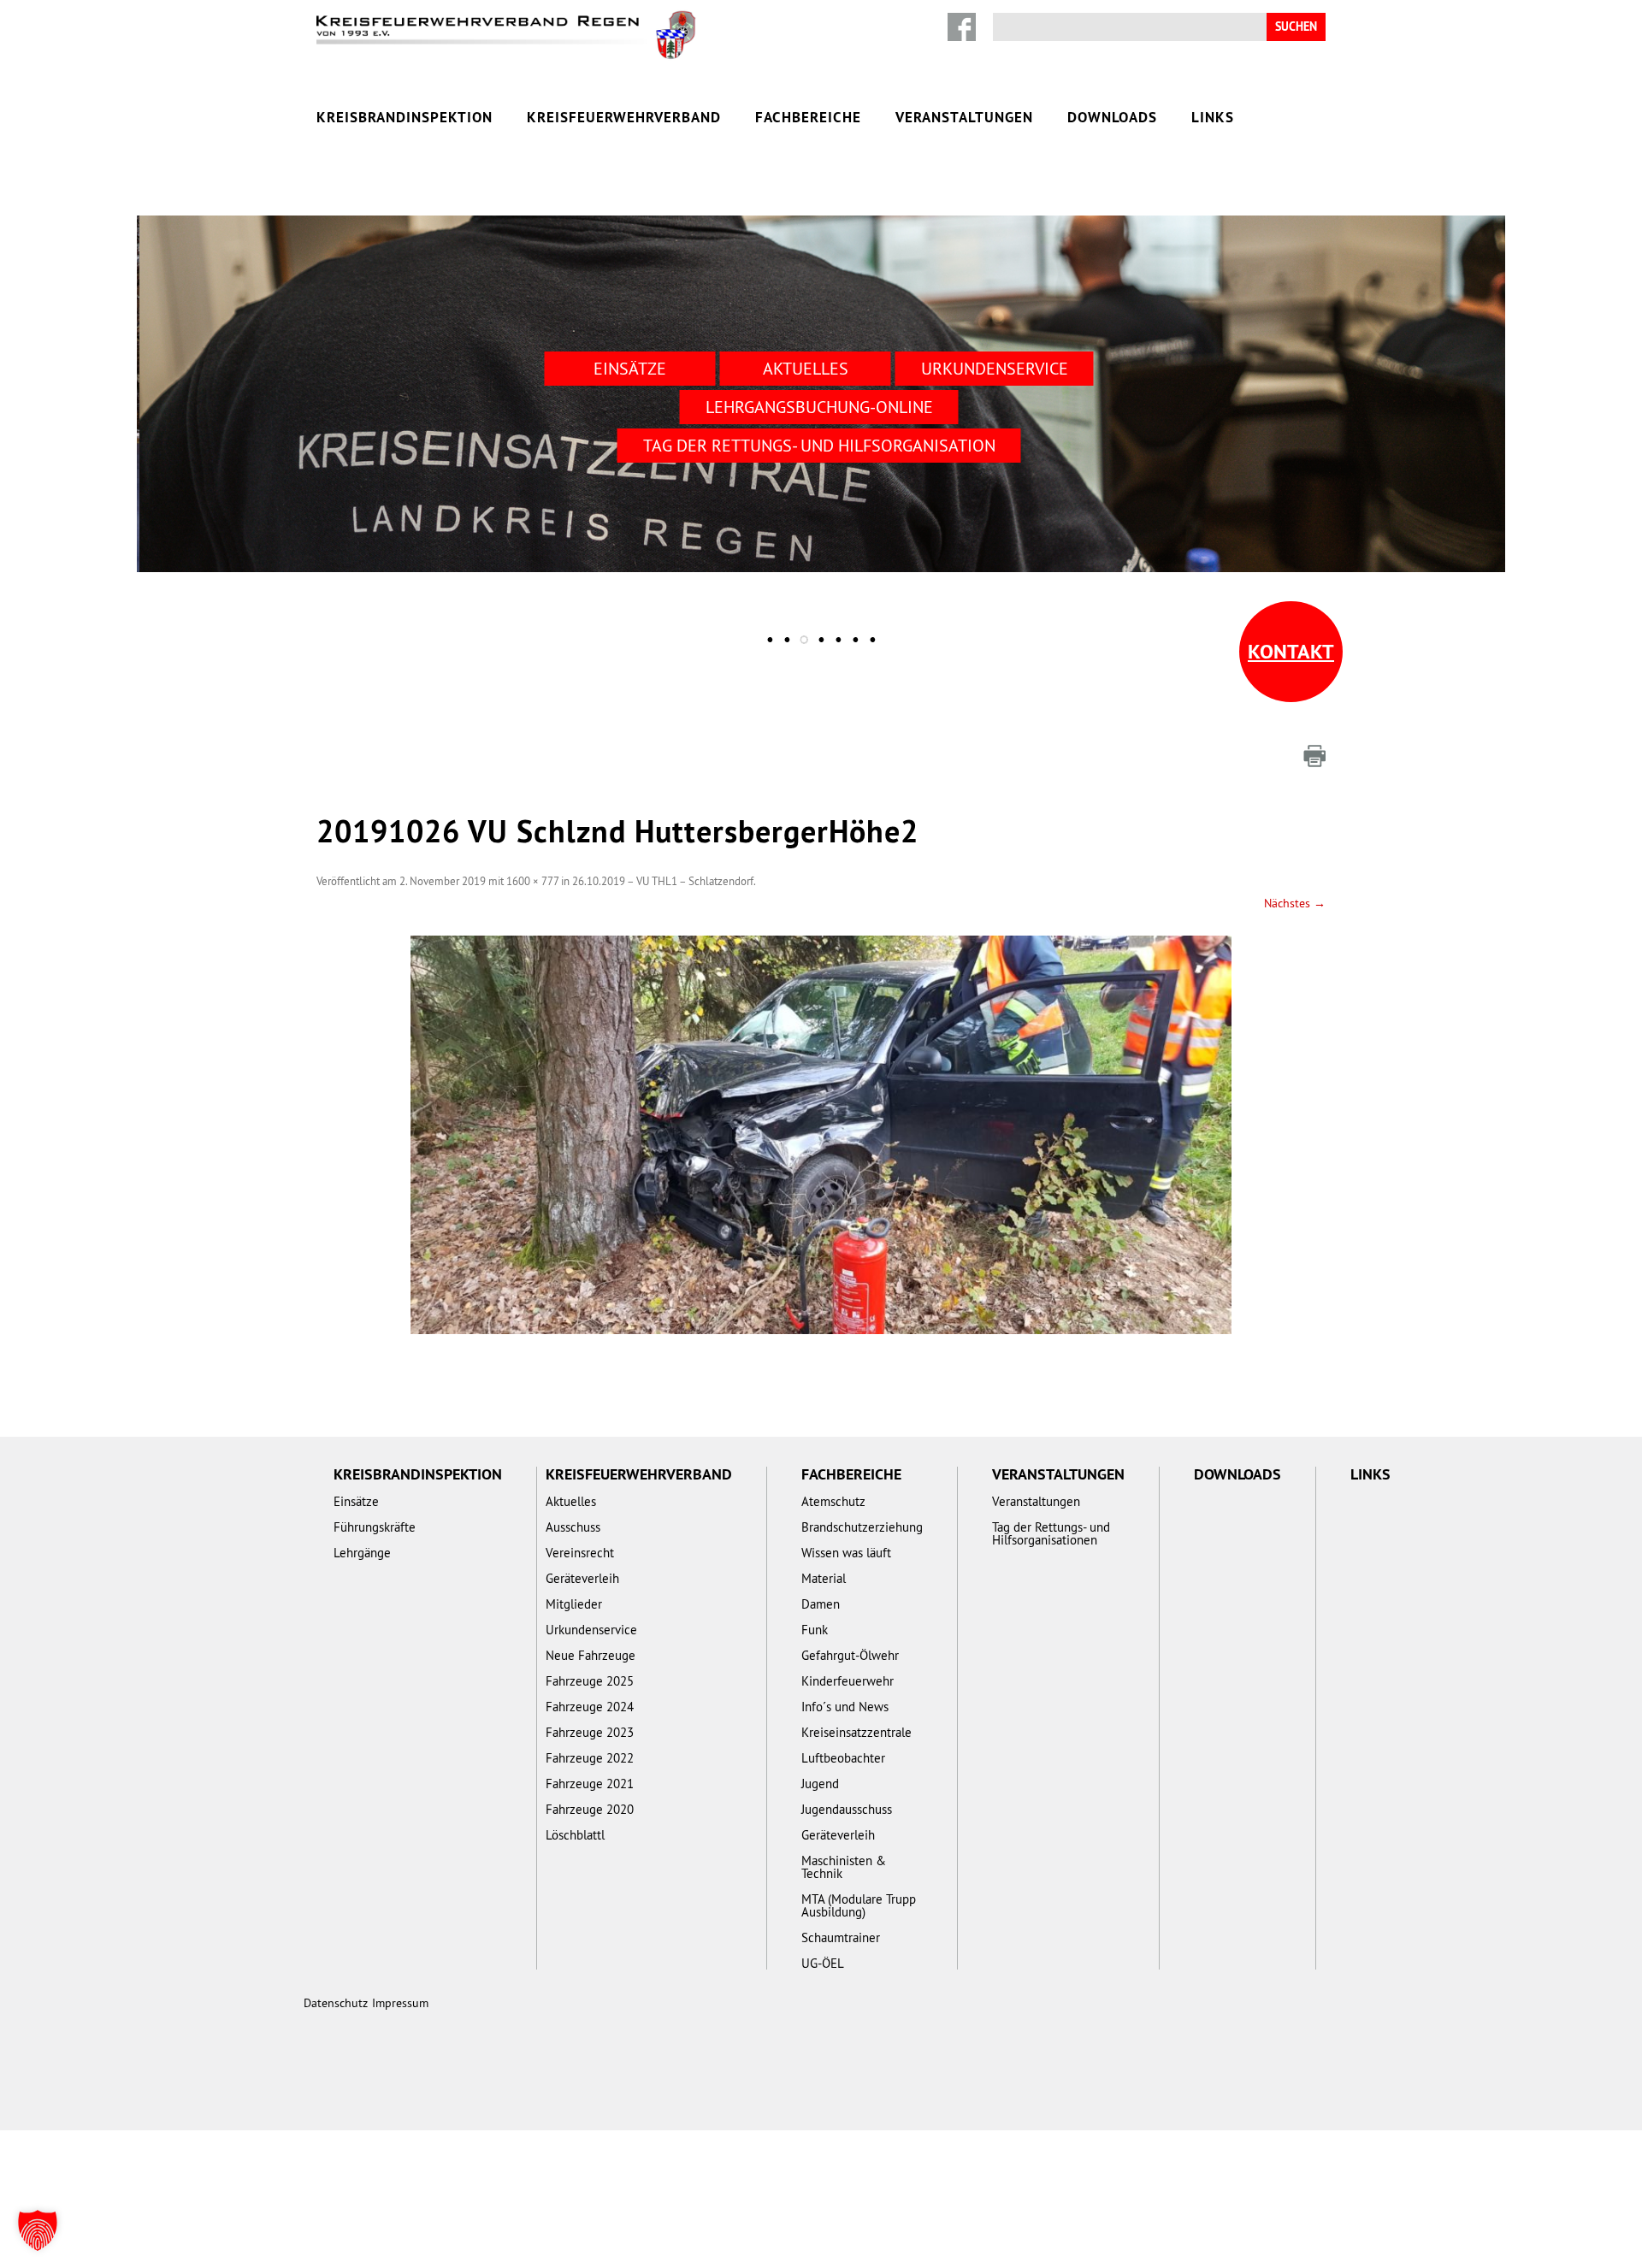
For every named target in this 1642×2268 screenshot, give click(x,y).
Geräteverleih (582, 1578)
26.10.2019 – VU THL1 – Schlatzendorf (663, 881)
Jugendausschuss (847, 1809)
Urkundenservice (995, 368)
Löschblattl (575, 1835)
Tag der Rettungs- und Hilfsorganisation (819, 445)
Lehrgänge (362, 1553)
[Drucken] (1314, 756)
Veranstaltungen (964, 117)
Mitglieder (574, 1604)
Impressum (400, 2003)
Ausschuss (573, 1527)
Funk (815, 1630)
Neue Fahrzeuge (591, 1655)
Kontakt (1291, 651)
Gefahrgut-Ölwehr (850, 1655)
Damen (821, 1604)
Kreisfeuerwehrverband (624, 117)
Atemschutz (833, 1501)
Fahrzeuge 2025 (590, 1681)
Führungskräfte (375, 1527)
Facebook (962, 27)
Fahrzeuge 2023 (590, 1732)
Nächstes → (1295, 903)
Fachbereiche (808, 117)
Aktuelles (806, 368)
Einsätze (630, 368)
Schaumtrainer (841, 1937)
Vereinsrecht (580, 1553)
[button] (38, 2230)
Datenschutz (336, 2003)
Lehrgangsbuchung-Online (819, 407)
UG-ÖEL (823, 1963)
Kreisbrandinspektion (405, 117)
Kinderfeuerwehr (848, 1681)
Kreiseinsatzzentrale (856, 1732)
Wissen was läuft (846, 1553)
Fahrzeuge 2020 (590, 1809)
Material (824, 1578)
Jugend (820, 1784)
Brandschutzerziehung (862, 1527)
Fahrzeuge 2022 (590, 1758)
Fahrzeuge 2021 (590, 1784)
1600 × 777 (532, 881)
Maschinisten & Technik (844, 1867)
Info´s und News (845, 1707)
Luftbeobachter (843, 1758)
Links (1213, 117)
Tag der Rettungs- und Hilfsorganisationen (1051, 1533)
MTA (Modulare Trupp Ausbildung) (859, 1905)
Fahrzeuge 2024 (590, 1707)
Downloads (1112, 117)
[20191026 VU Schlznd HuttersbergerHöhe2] (821, 1135)
